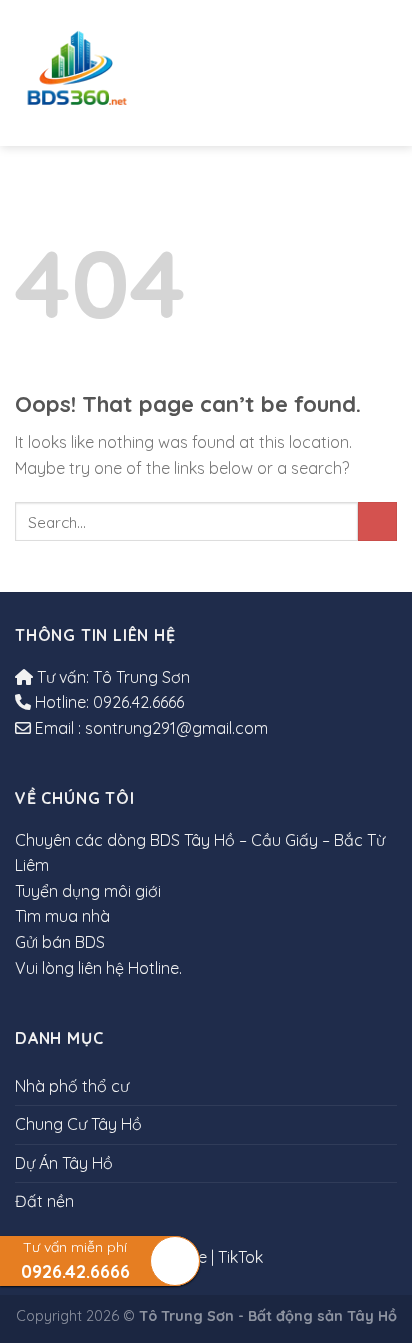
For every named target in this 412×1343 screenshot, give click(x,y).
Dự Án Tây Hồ (335, 72)
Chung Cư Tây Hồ (263, 73)
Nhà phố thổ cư (195, 62)
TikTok (240, 1257)
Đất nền (383, 72)
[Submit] (377, 521)
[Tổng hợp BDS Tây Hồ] (77, 73)
